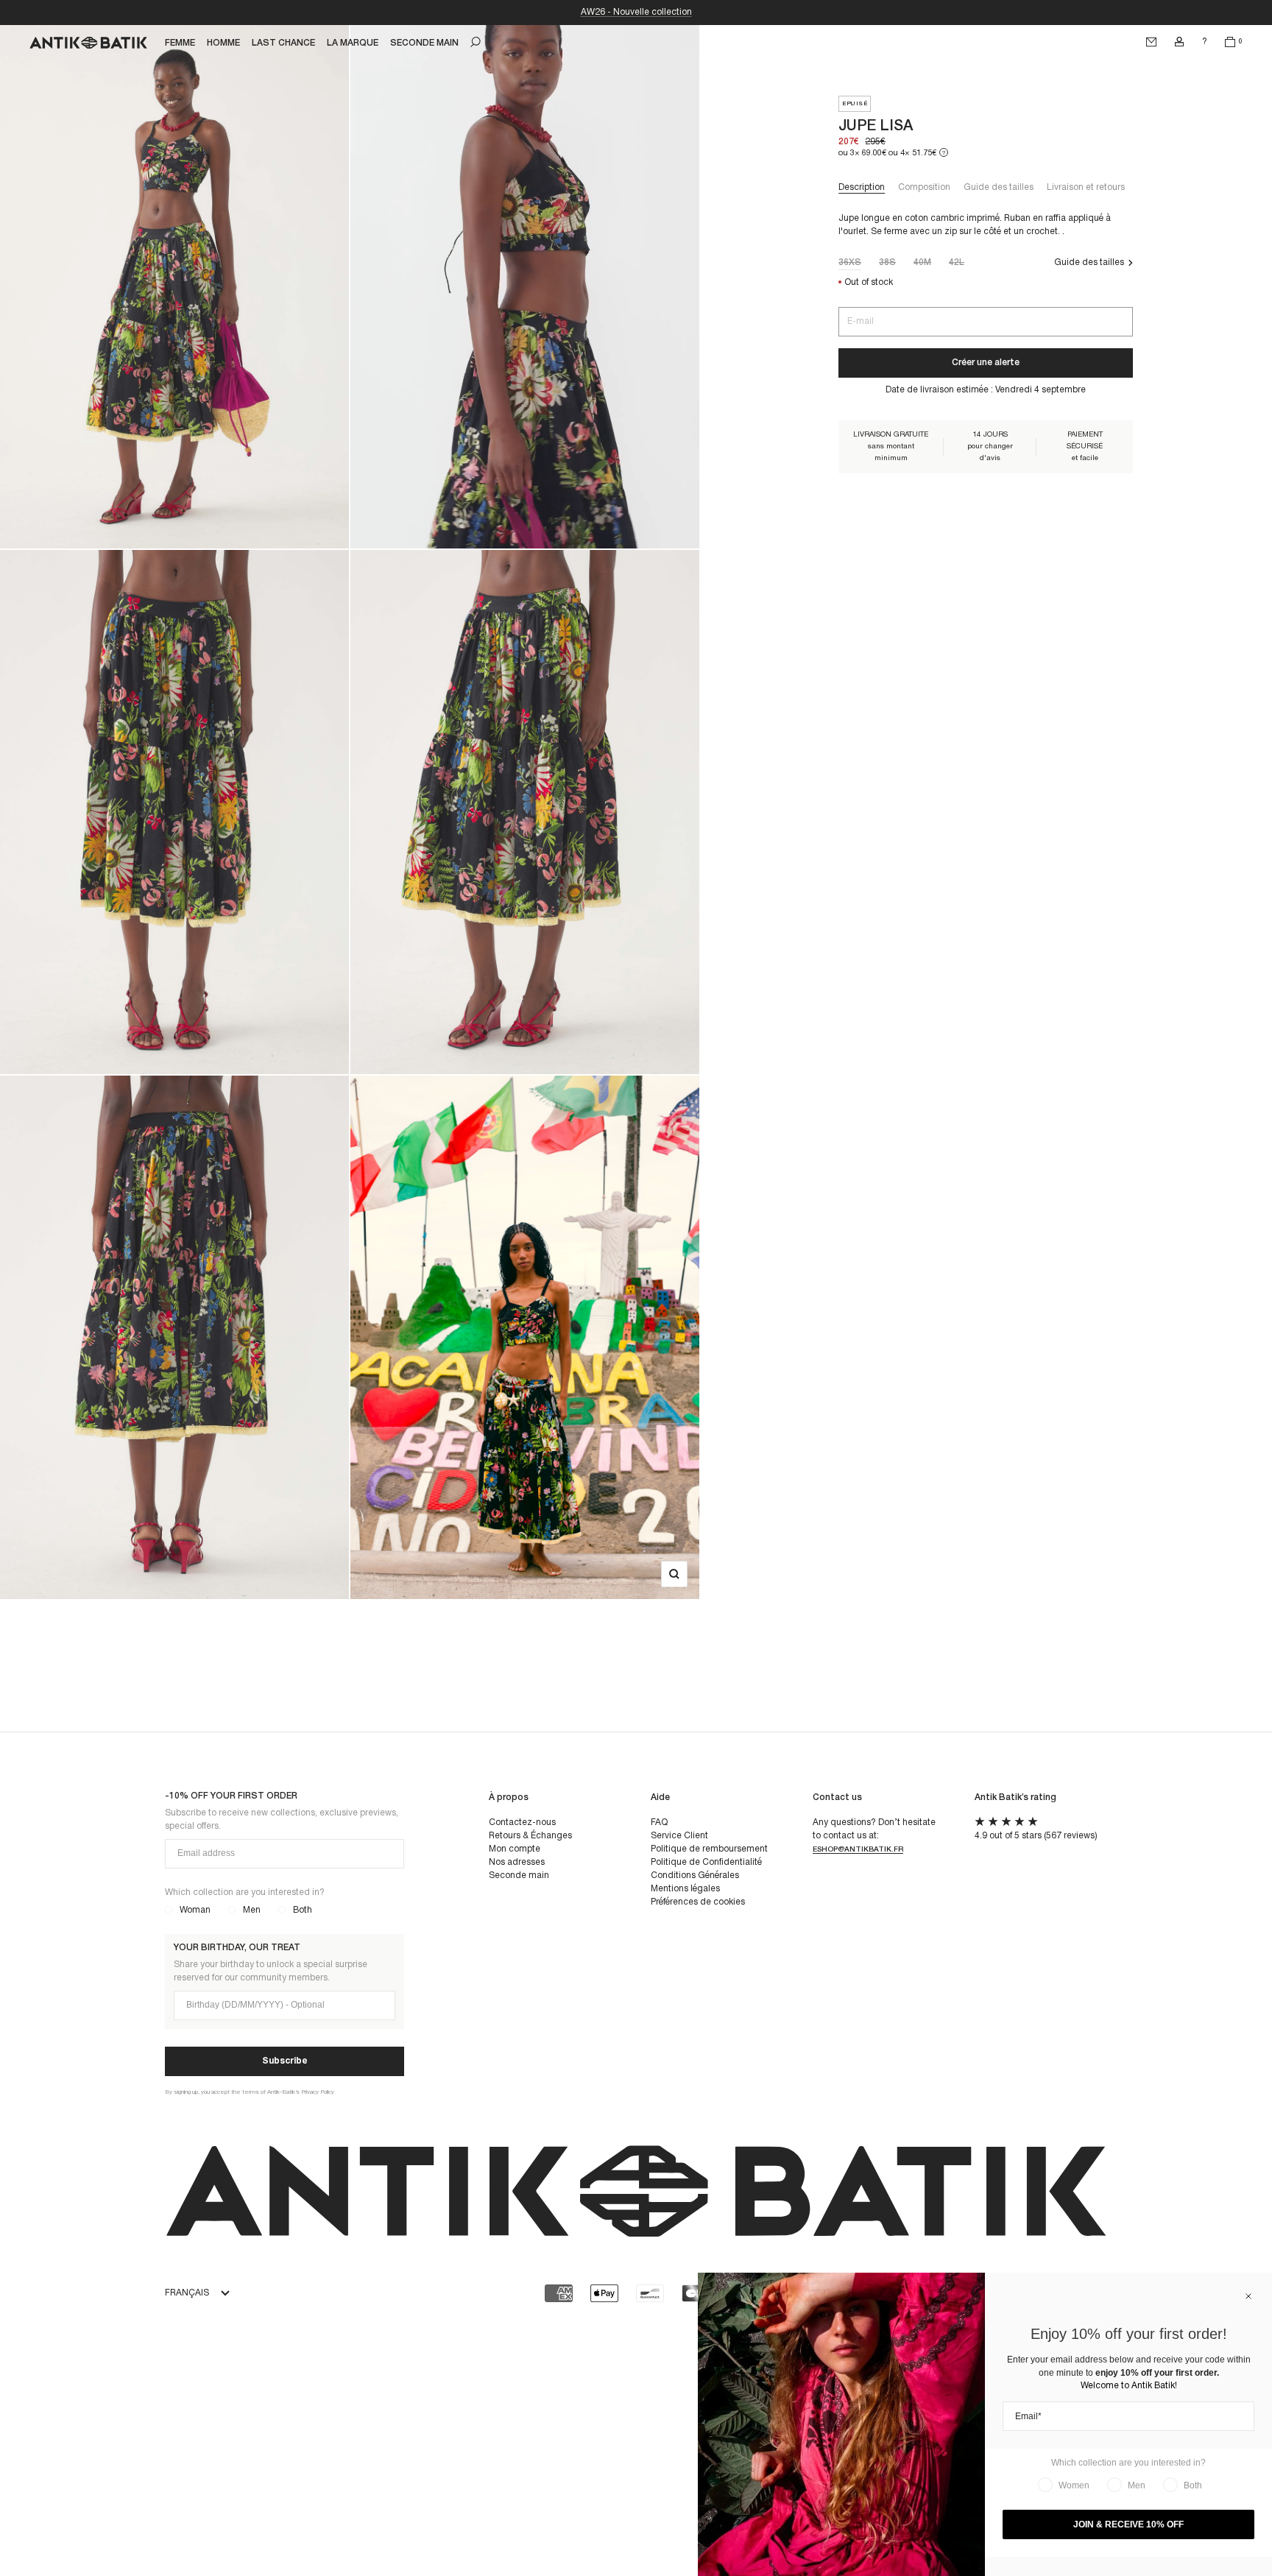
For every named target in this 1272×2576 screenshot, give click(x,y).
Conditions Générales (695, 1875)
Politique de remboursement (709, 1849)
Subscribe (285, 2061)
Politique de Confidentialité (706, 1862)
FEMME (180, 43)
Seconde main (519, 1875)
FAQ (659, 1822)
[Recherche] (476, 42)
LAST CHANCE (283, 43)
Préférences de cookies (698, 1902)
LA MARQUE (353, 43)
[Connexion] (1179, 42)
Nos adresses (517, 1862)
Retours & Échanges (530, 1836)
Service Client (679, 1836)
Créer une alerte (986, 363)
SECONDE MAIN (424, 43)
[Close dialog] (1248, 2296)
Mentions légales (685, 1889)
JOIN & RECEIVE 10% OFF (1128, 2524)
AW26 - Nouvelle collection (636, 12)
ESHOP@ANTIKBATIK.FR (858, 1850)
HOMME (223, 43)
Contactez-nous (522, 1822)
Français (187, 2293)
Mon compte (515, 1849)
